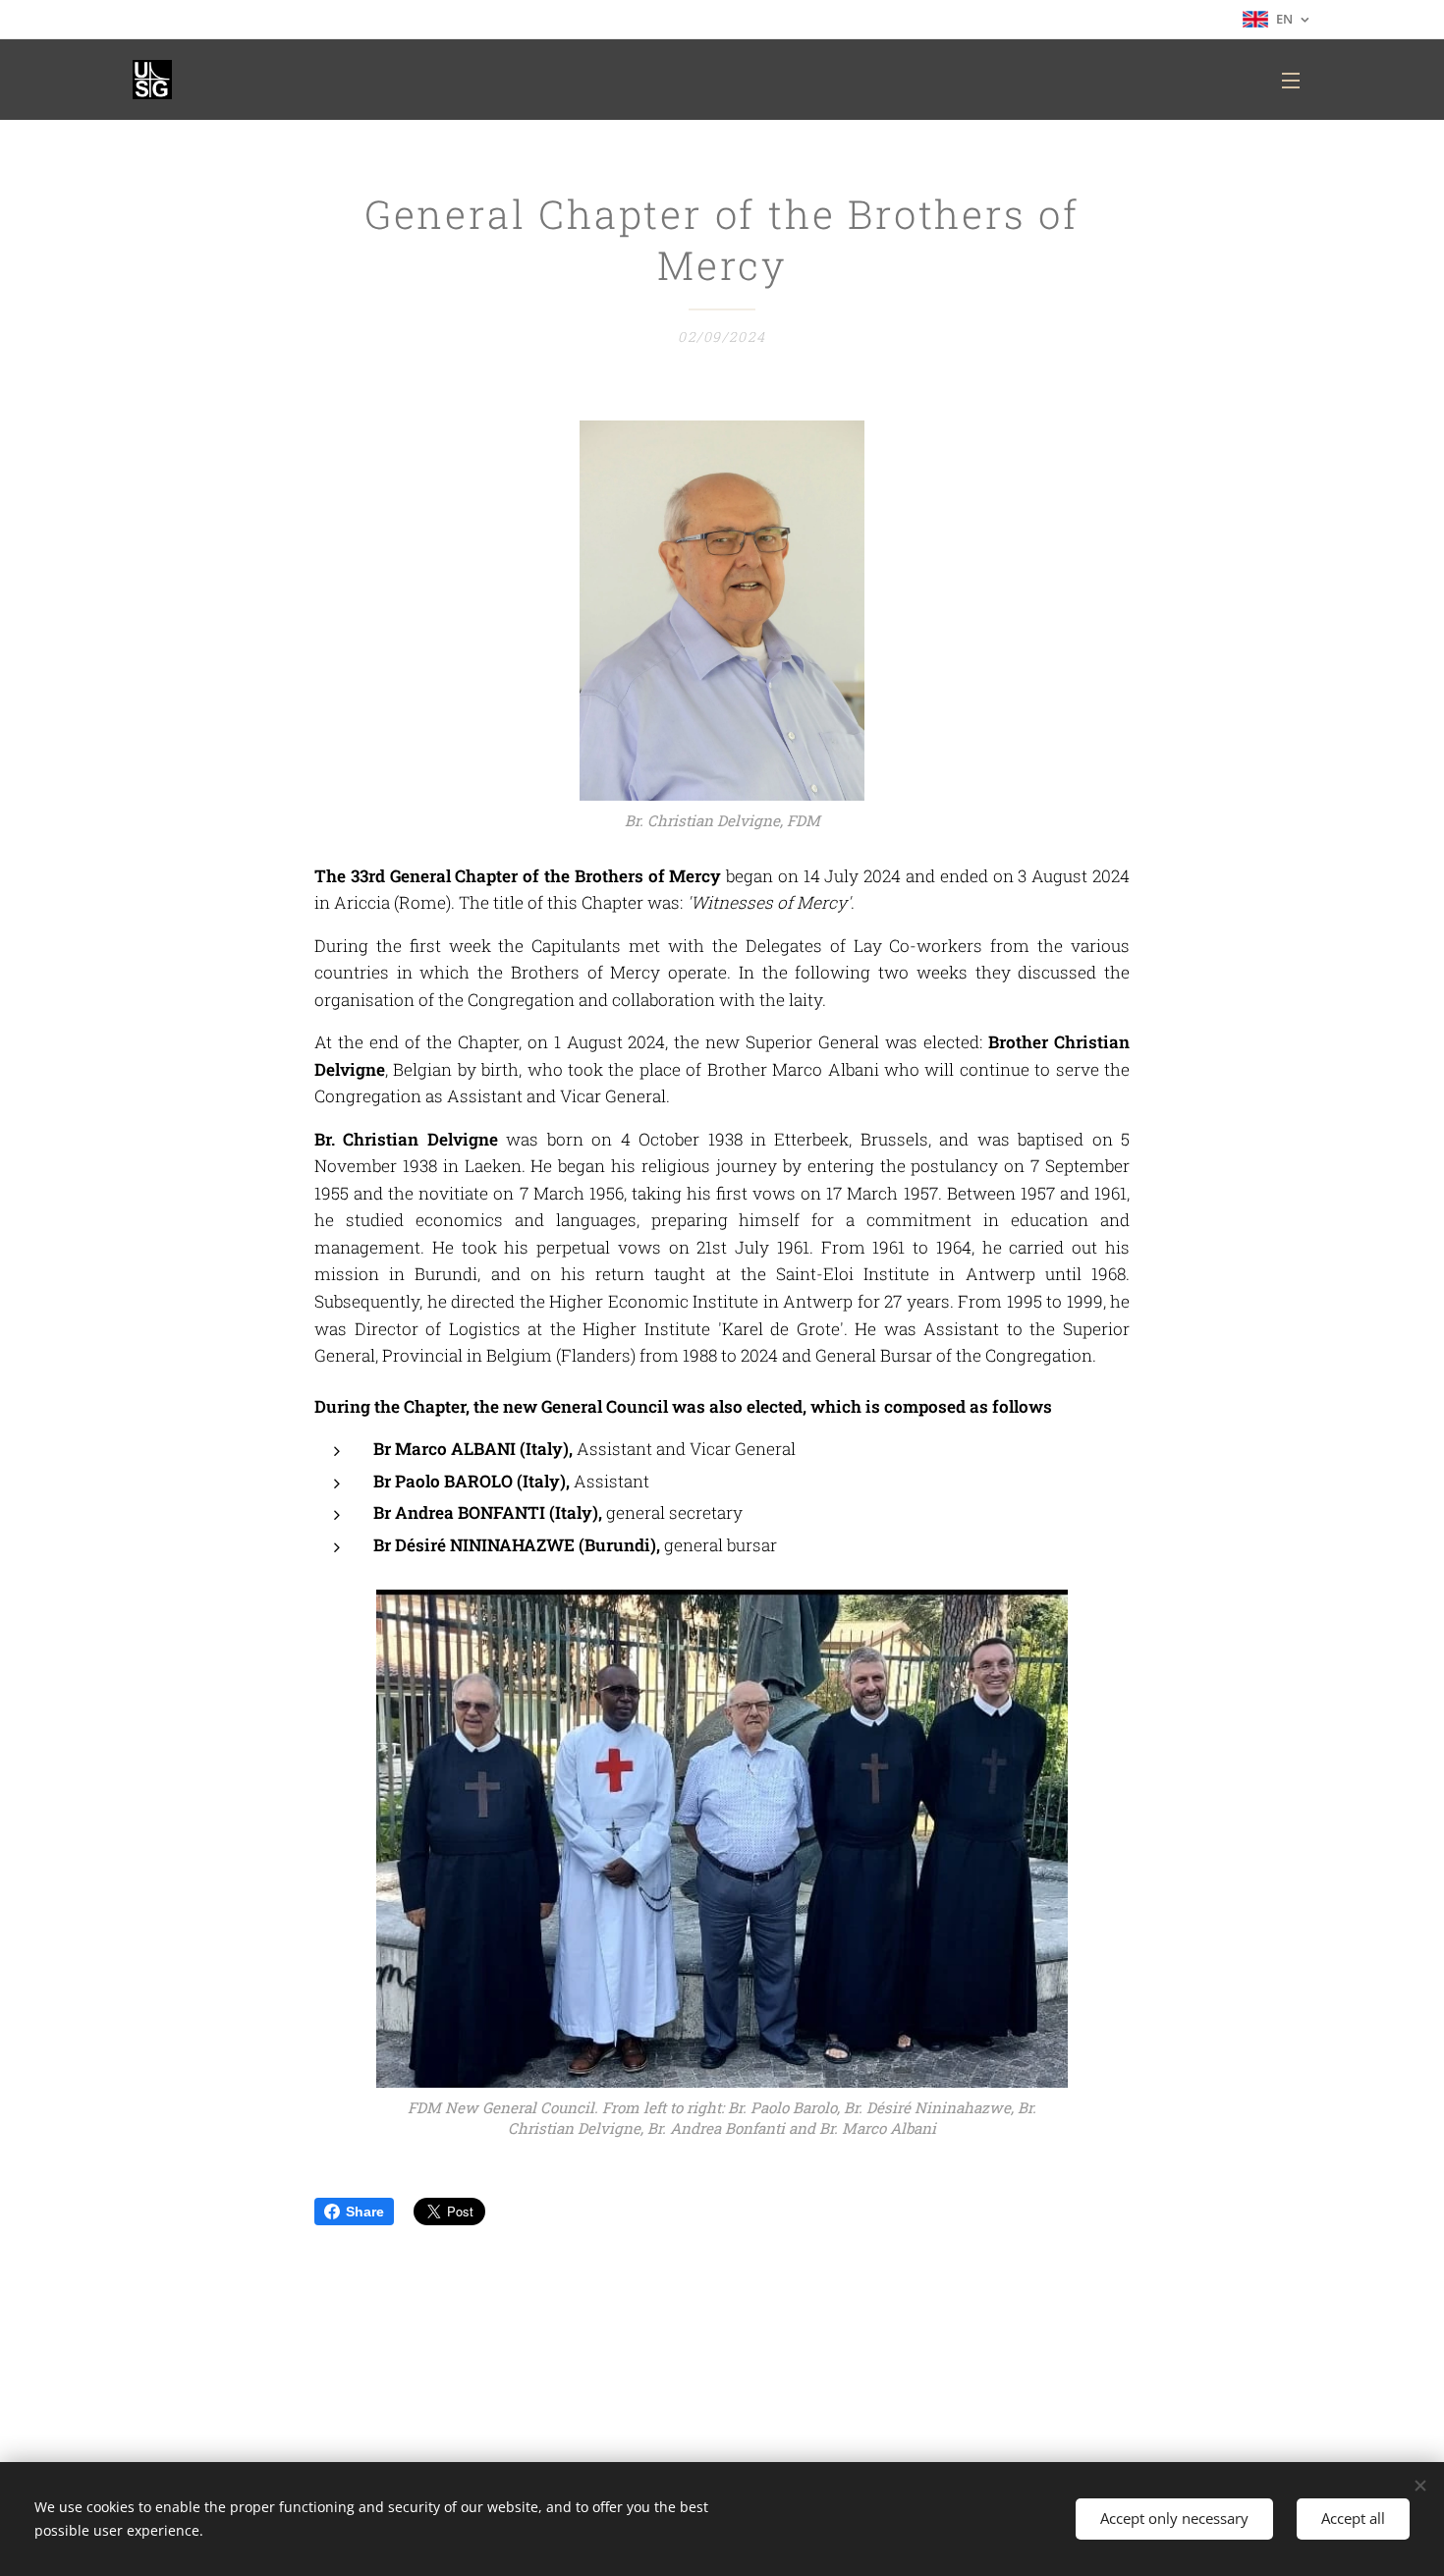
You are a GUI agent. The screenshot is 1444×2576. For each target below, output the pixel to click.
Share (365, 2212)
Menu (1297, 80)
